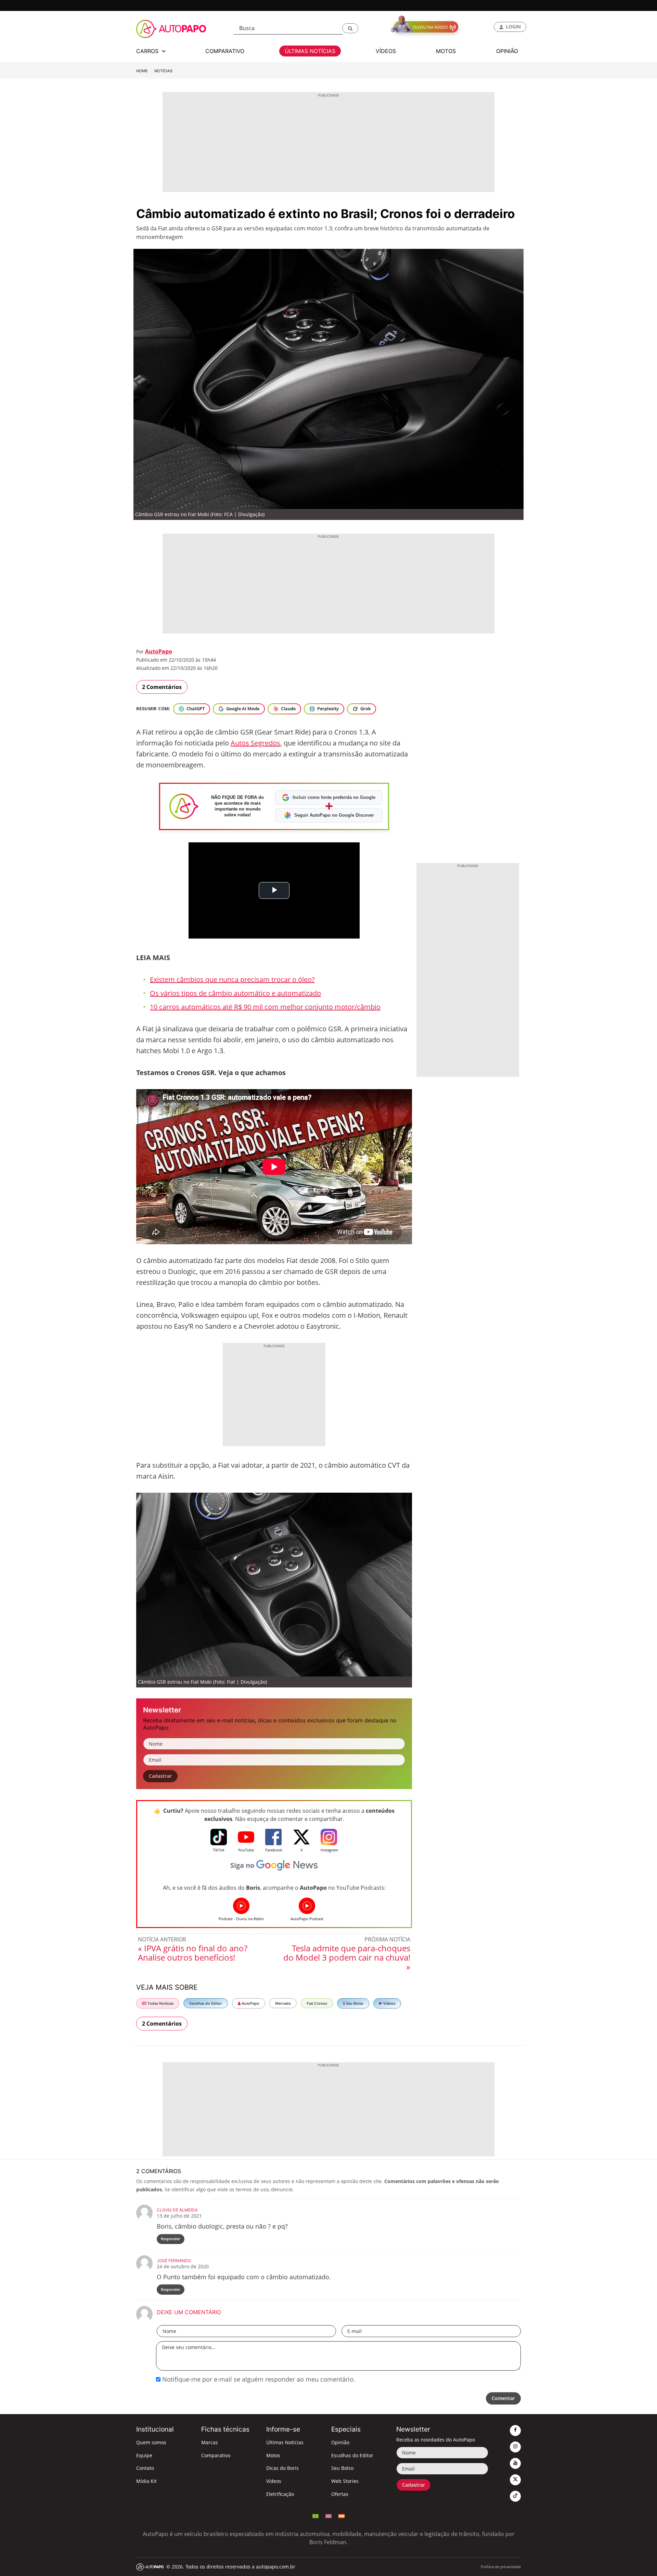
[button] (350, 28)
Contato (145, 2468)
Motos (273, 2455)
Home (142, 71)
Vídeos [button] (386, 51)
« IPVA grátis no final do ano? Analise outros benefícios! (193, 1953)
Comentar (503, 2398)
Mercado (283, 2003)
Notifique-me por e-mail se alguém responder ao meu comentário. (258, 2379)
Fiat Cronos (317, 2003)
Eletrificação (280, 2494)
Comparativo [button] (225, 51)
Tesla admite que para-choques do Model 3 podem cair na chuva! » (347, 1957)
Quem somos (151, 2442)
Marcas (210, 2442)
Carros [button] (148, 51)
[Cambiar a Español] (342, 2515)
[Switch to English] (328, 2515)
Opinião (340, 2442)
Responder (171, 2239)
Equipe (144, 2455)
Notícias (163, 71)
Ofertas (340, 2494)
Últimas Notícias (285, 2442)
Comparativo (216, 2455)
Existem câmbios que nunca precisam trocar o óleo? (232, 979)
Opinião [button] (507, 51)
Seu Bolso (354, 2003)
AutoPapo (159, 651)
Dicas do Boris (282, 2468)
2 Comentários (162, 687)
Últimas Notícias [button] (310, 51)
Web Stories (345, 2481)
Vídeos (389, 2003)
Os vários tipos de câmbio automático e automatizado (235, 993)
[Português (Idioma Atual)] (315, 2515)
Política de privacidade (501, 2567)
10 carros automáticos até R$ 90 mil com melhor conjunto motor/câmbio (265, 1007)
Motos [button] (446, 51)
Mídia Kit (146, 2481)
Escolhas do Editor (206, 2003)
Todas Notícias (160, 2003)
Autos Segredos (255, 743)
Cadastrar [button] (160, 1776)
